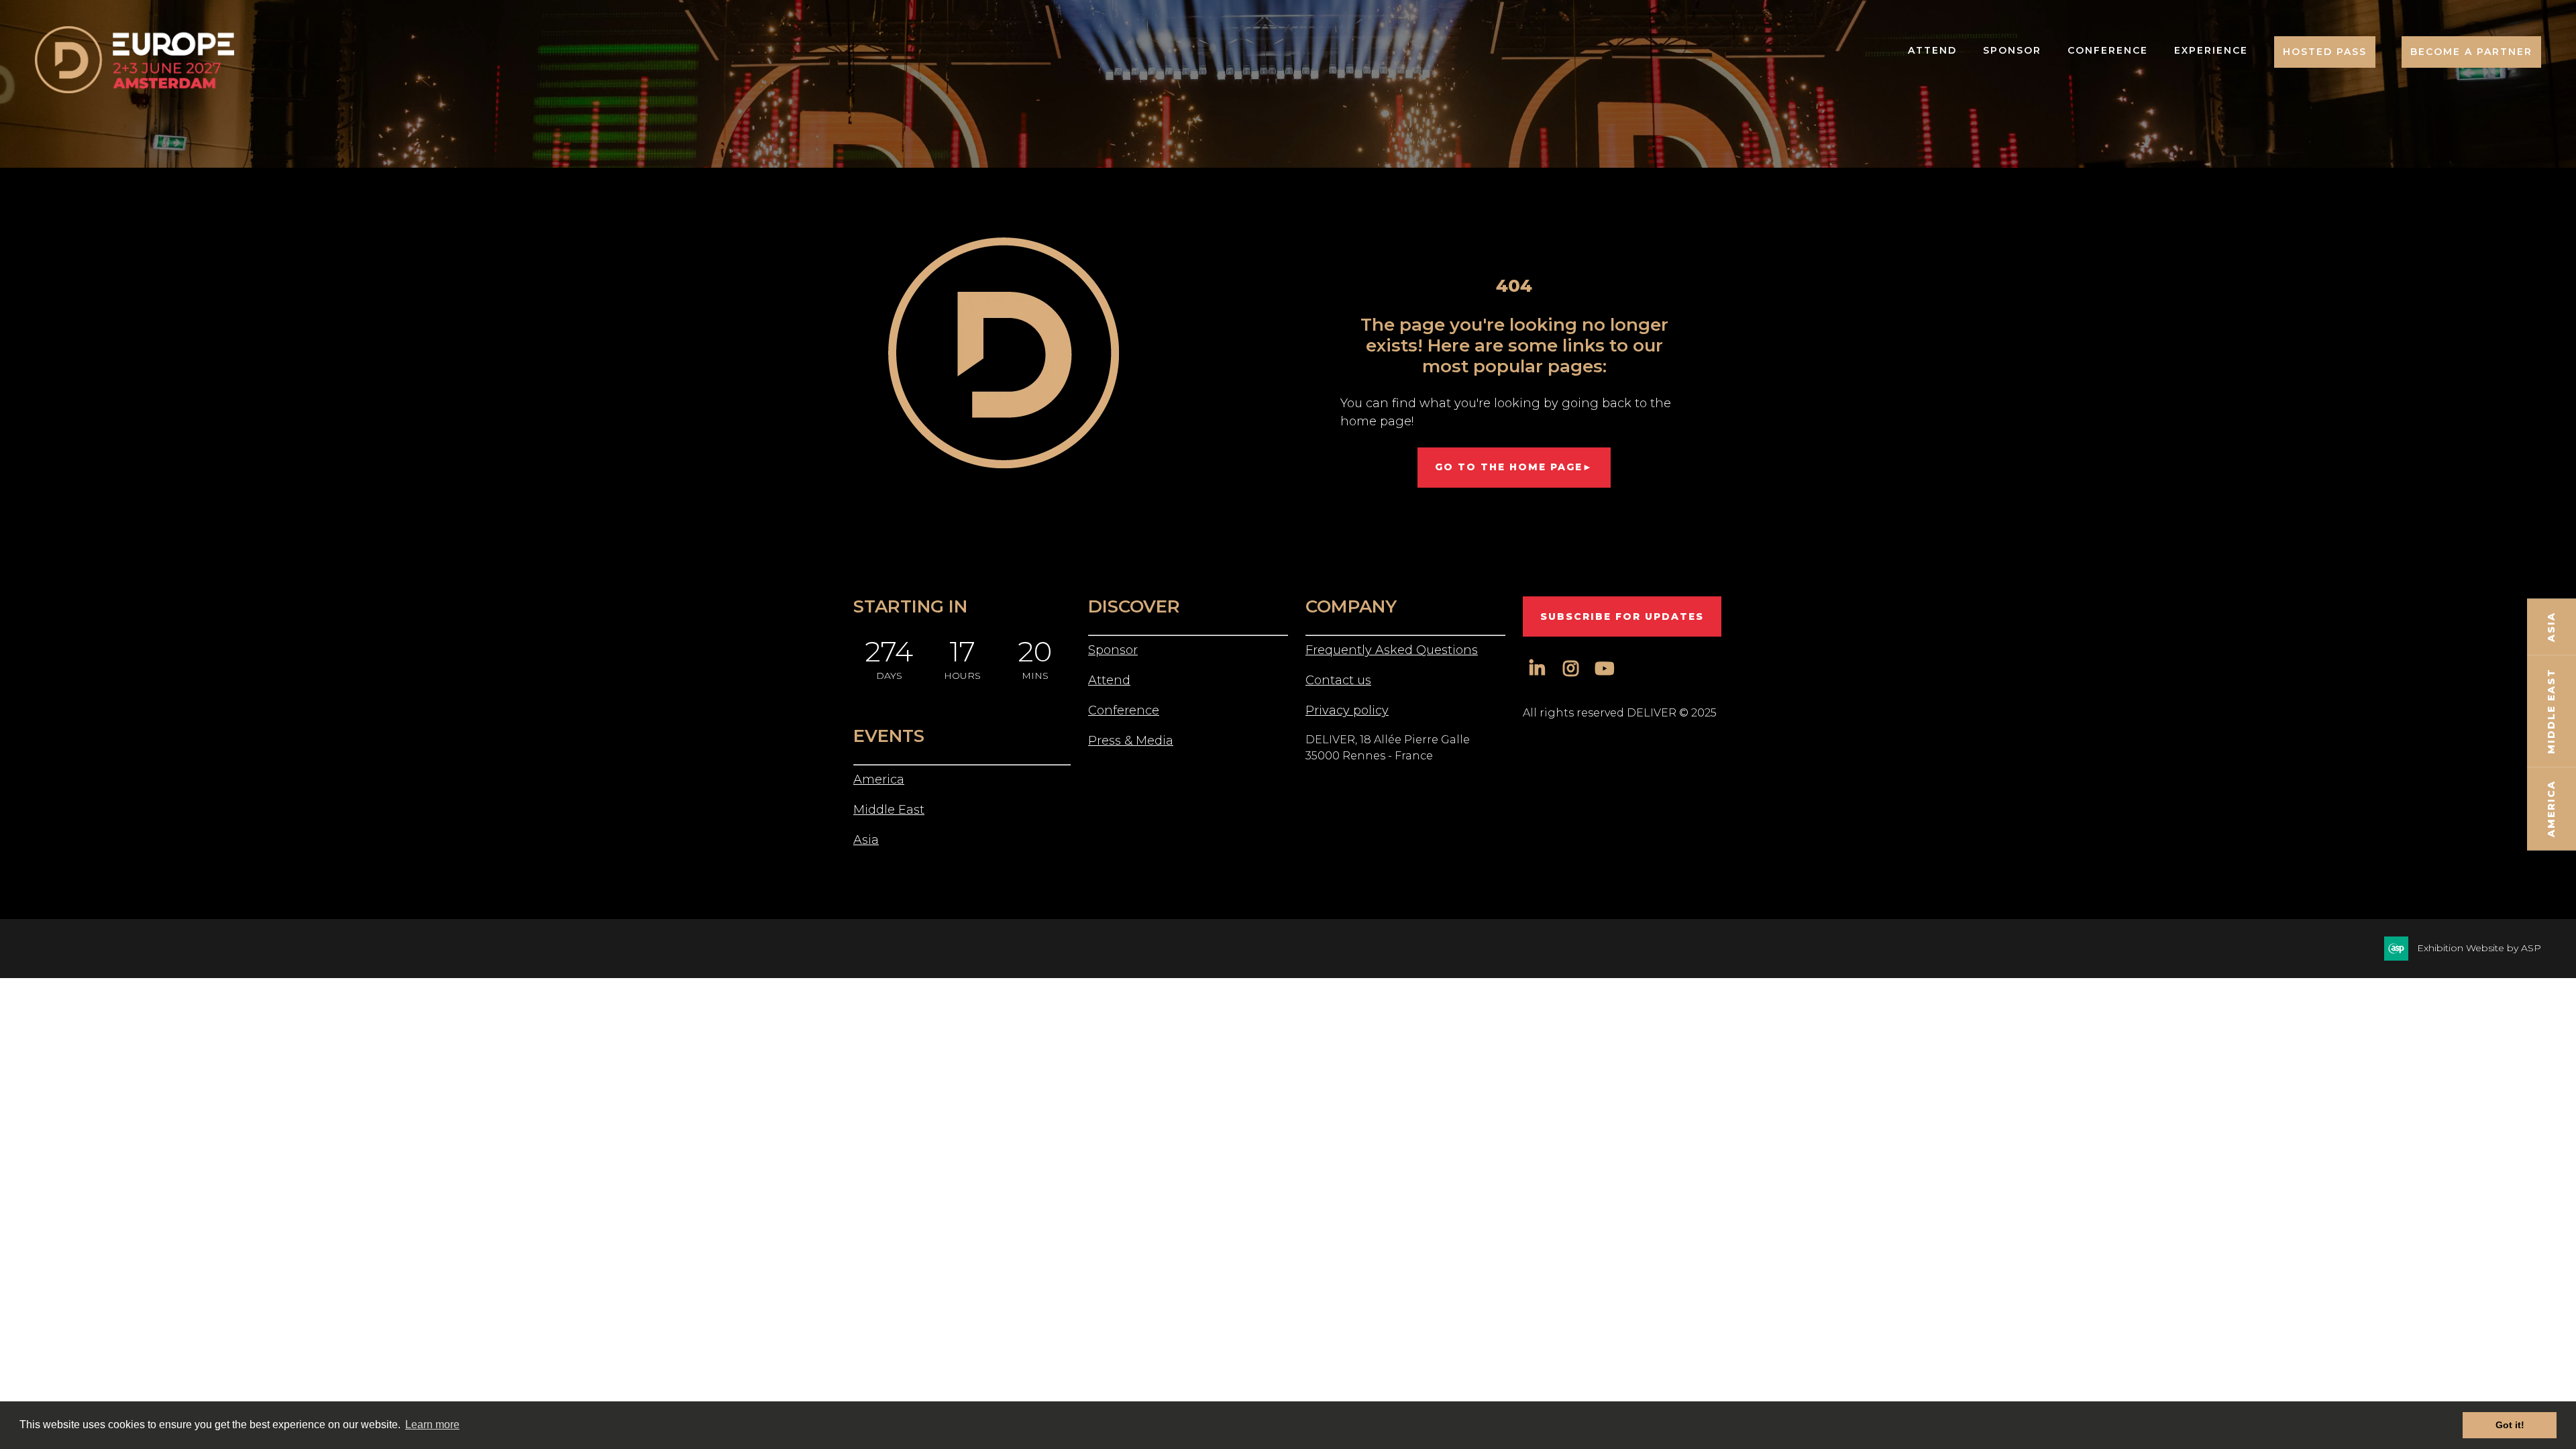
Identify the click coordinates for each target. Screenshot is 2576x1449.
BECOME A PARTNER (2471, 52)
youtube (1604, 668)
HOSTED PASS (2325, 52)
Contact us (1338, 680)
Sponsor (1113, 650)
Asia (866, 840)
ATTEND (1932, 50)
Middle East (889, 810)
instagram (1571, 668)
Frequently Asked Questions (1392, 650)
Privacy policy (1347, 710)
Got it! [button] (2510, 1425)
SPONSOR (2012, 50)
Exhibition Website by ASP (2479, 948)
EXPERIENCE (2211, 50)
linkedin (1537, 668)
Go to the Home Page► (1514, 467)
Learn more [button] (432, 1425)
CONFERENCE (2108, 50)
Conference (1124, 710)
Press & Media (1131, 741)
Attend (1109, 680)
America (879, 780)
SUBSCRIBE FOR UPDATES (1622, 616)
